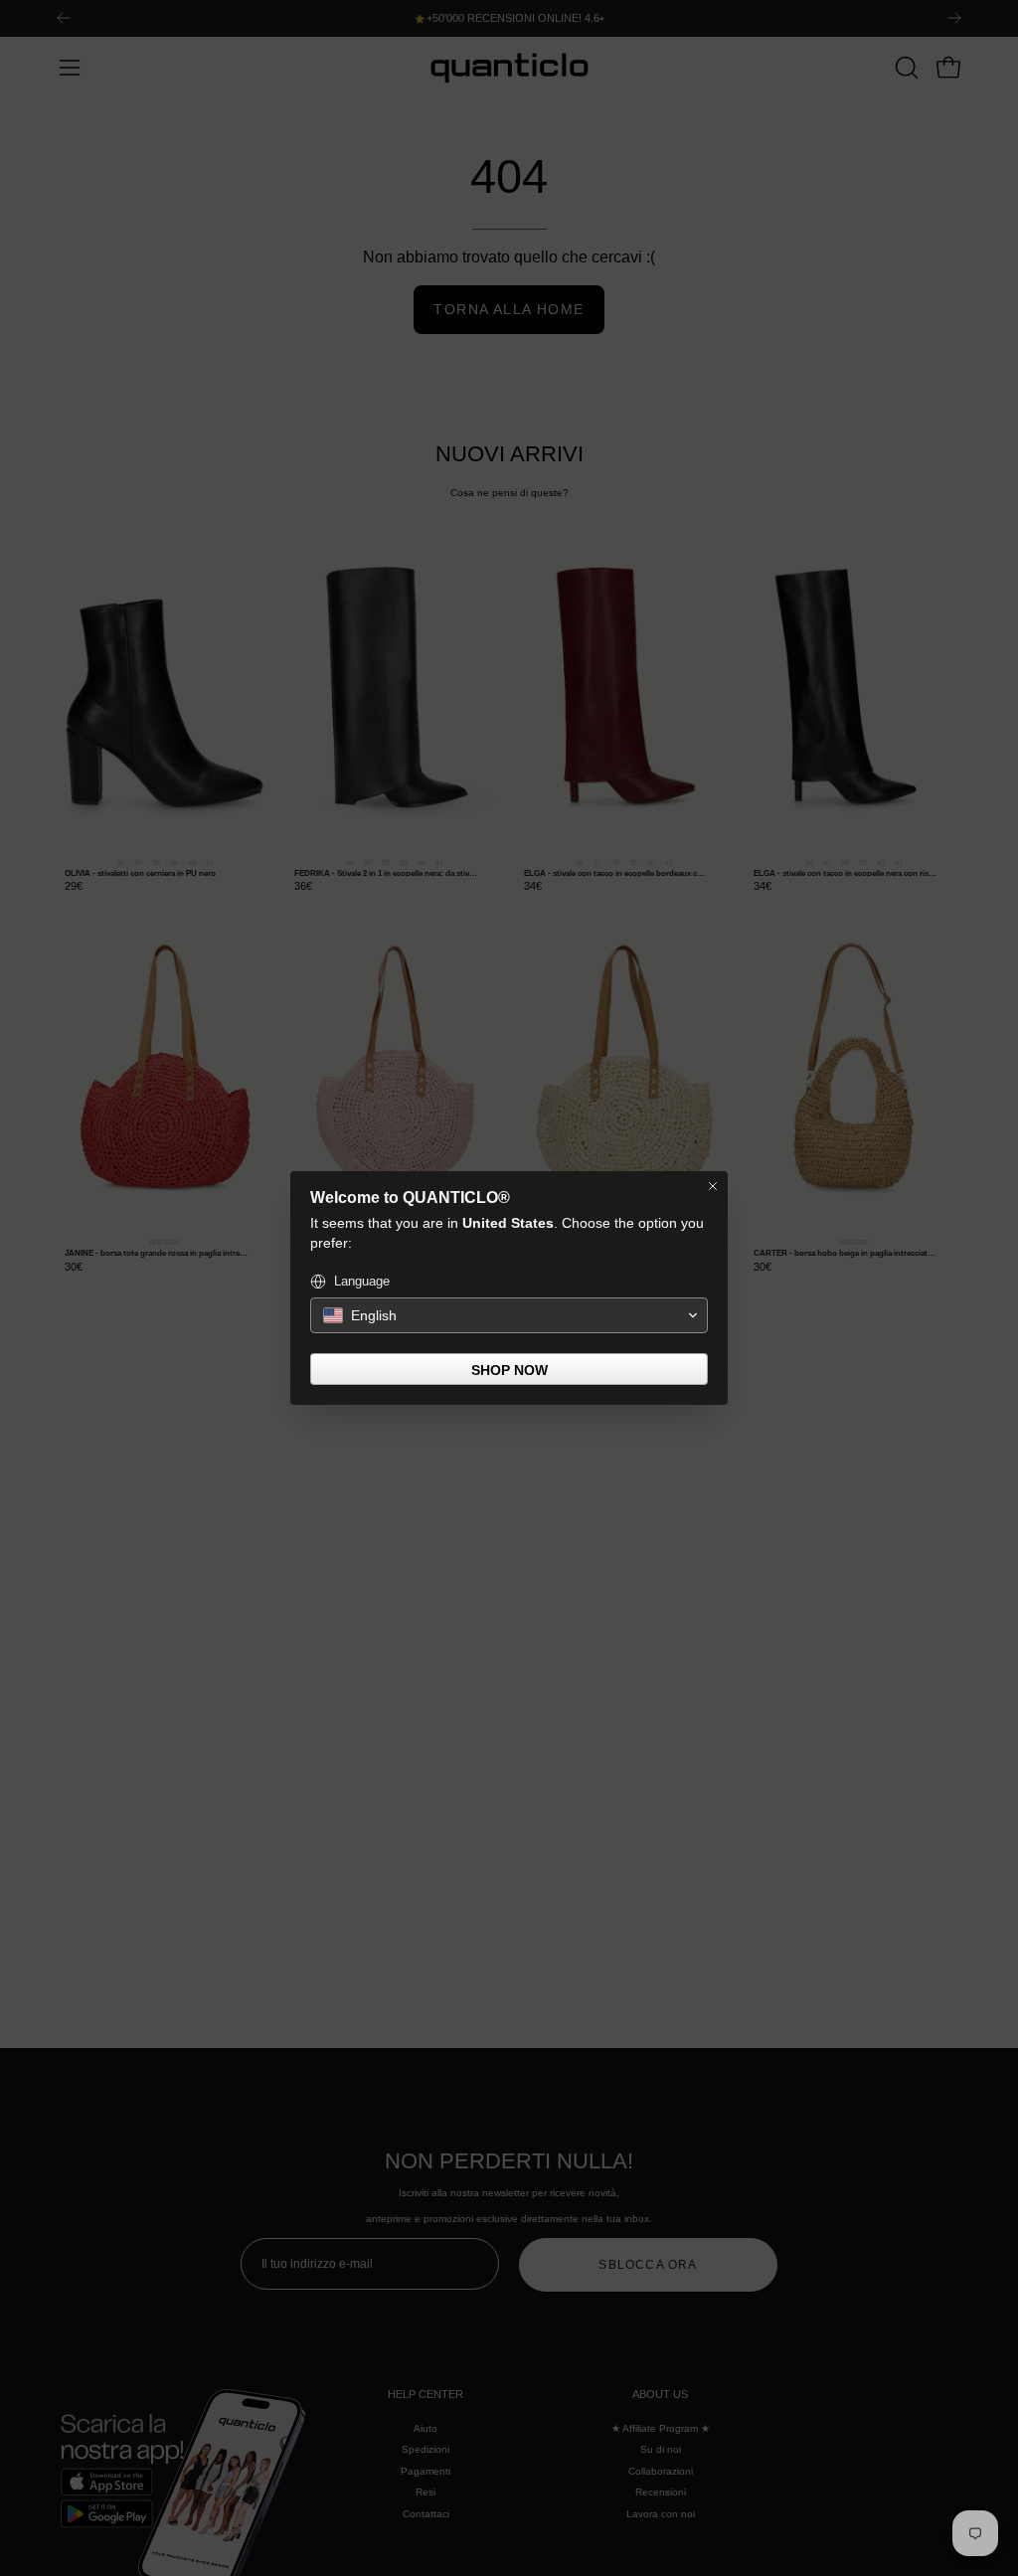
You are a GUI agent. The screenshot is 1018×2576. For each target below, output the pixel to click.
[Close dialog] (713, 1186)
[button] (509, 1315)
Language (362, 1281)
